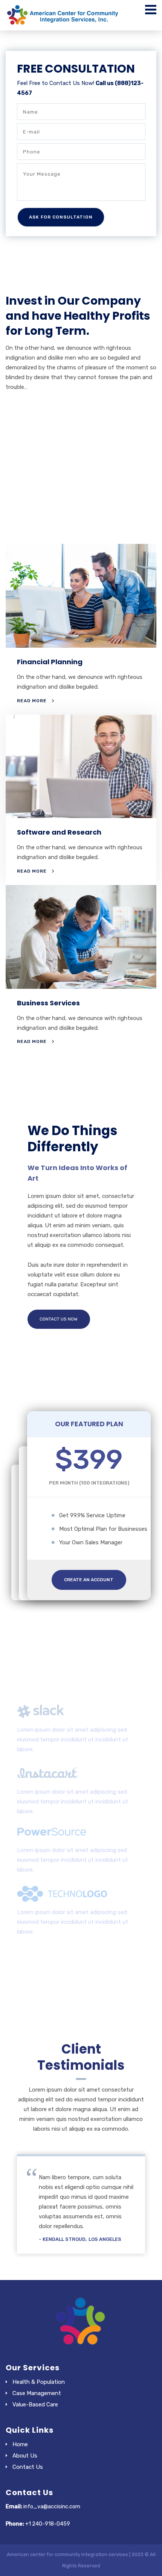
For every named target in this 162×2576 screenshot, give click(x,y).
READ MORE (32, 701)
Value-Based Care (35, 2404)
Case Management (37, 2393)
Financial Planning (50, 662)
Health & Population (39, 2382)
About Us (25, 2456)
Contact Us (28, 2467)
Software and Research (59, 832)
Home (20, 2444)
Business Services (48, 1003)
